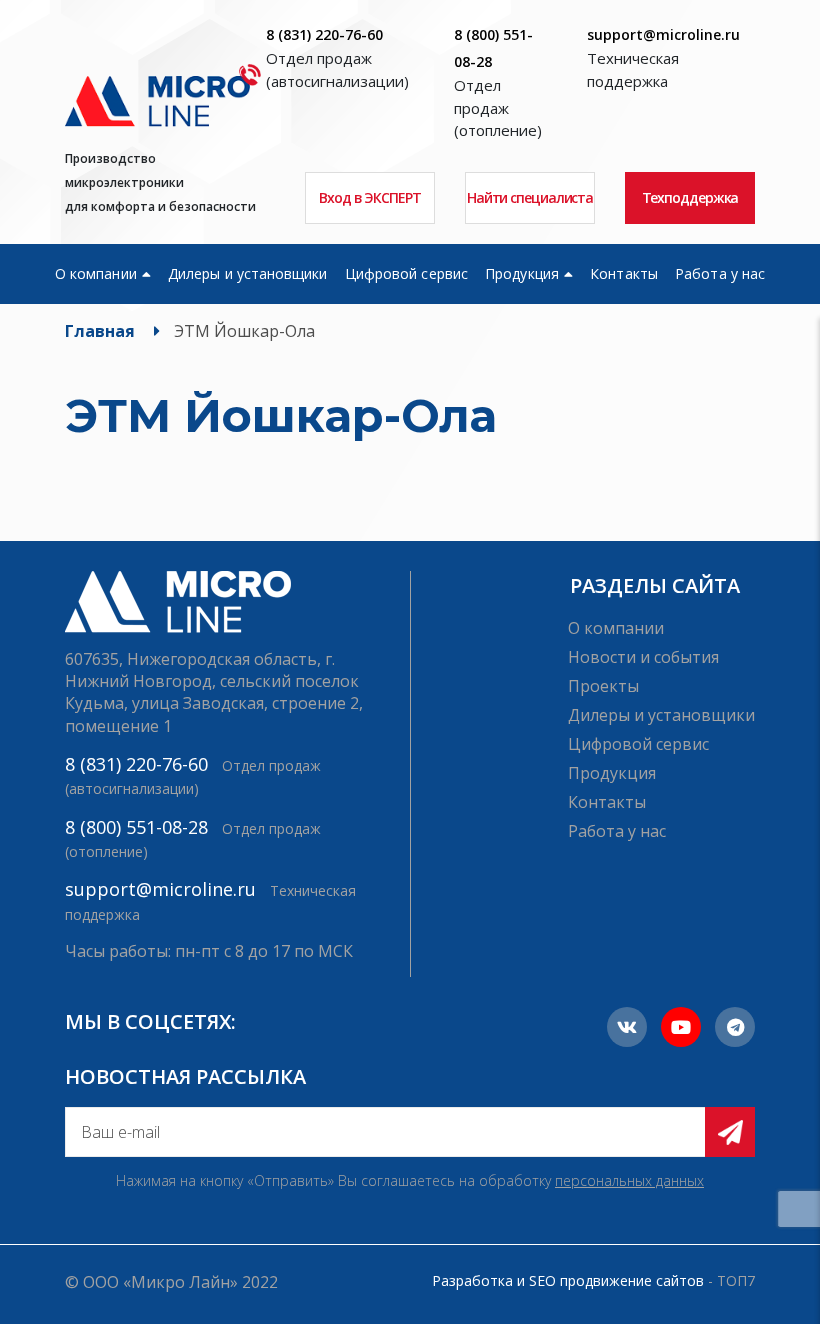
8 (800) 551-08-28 (136, 827)
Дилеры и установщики (247, 273)
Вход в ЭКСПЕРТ (370, 197)
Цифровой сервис (406, 273)
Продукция (522, 273)
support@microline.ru (663, 34)
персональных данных (629, 1180)
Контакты (624, 273)
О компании (96, 273)
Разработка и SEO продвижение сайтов (568, 1280)
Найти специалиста (530, 197)
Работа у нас (720, 273)
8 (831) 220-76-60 (324, 34)
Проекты (603, 686)
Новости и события (643, 657)
